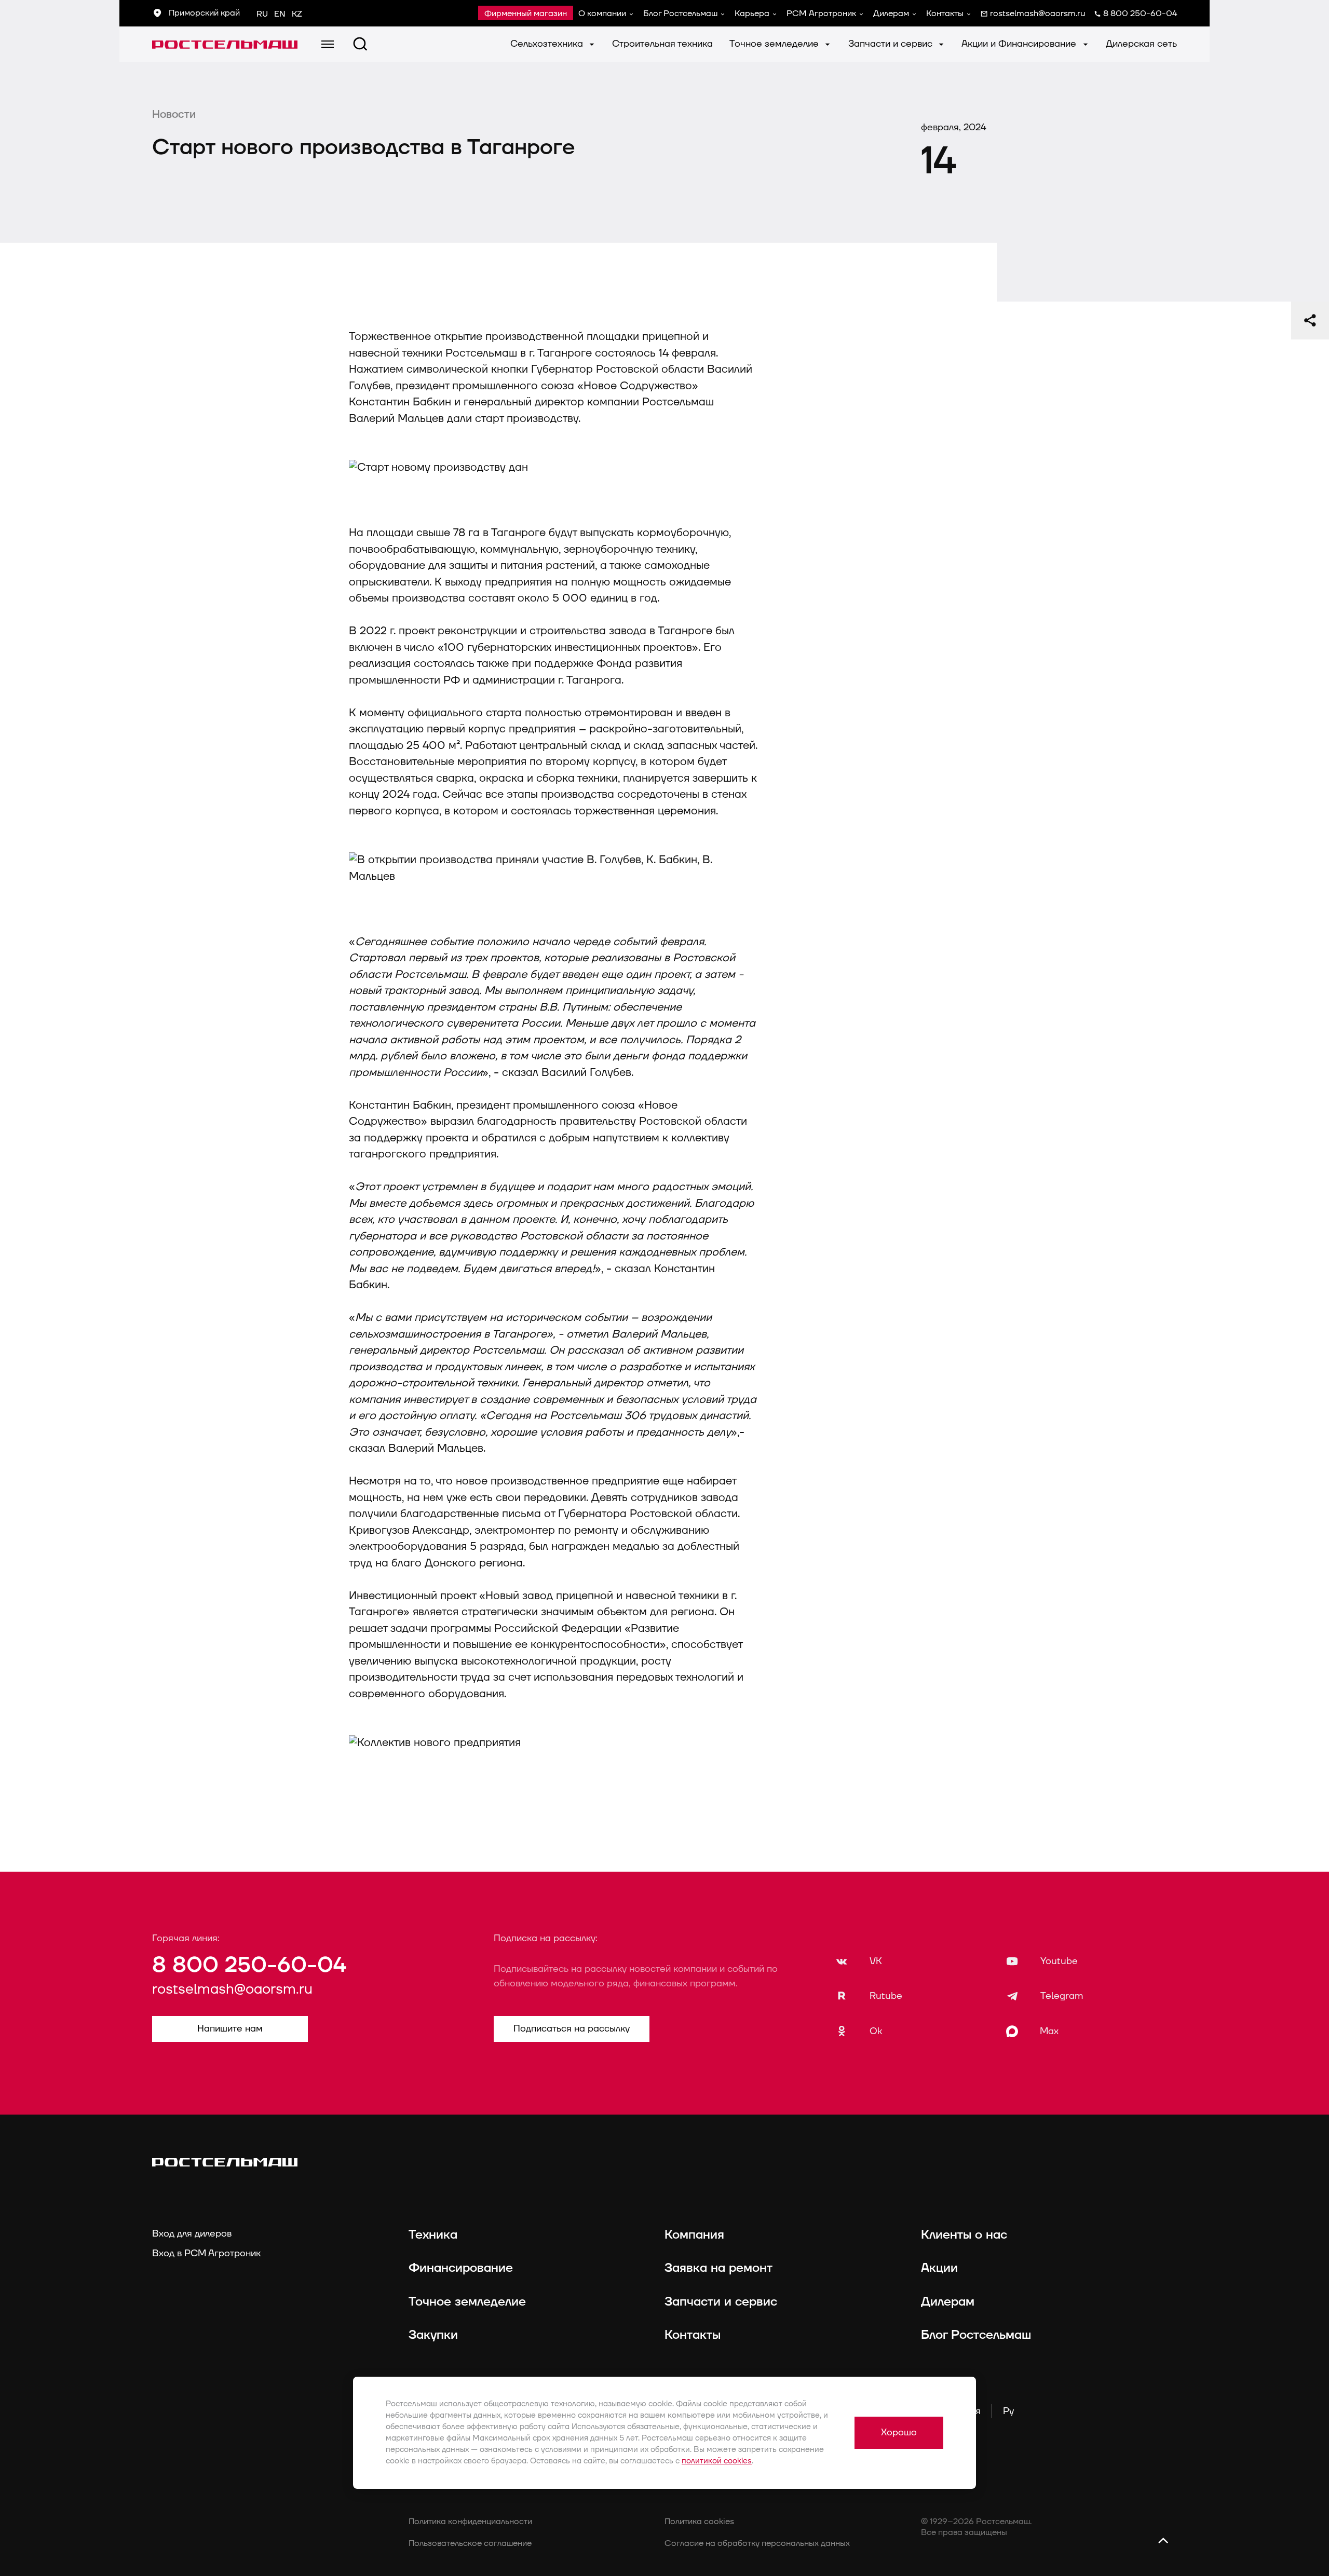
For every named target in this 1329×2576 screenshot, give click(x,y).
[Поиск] (360, 44)
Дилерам (891, 13)
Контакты (945, 13)
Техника (433, 2235)
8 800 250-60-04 (249, 1965)
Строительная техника (662, 44)
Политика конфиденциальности (470, 2522)
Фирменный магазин (526, 13)
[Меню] (328, 44)
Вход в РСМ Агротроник (206, 2253)
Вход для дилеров (192, 2234)
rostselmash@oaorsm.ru (232, 1989)
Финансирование (461, 2268)
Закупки (433, 2335)
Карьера (752, 13)
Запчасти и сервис (892, 44)
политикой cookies (717, 2461)
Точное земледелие (775, 44)
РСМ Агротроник (821, 13)
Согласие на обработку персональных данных (757, 2543)
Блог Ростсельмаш (680, 13)
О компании (602, 13)
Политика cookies (699, 2522)
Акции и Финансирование (1020, 44)
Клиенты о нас (964, 2235)
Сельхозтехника (548, 44)
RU (262, 14)
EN (280, 14)
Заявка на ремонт (718, 2268)
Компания (694, 2235)
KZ (297, 14)
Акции (939, 2268)
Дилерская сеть (1141, 44)
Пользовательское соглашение (470, 2543)
